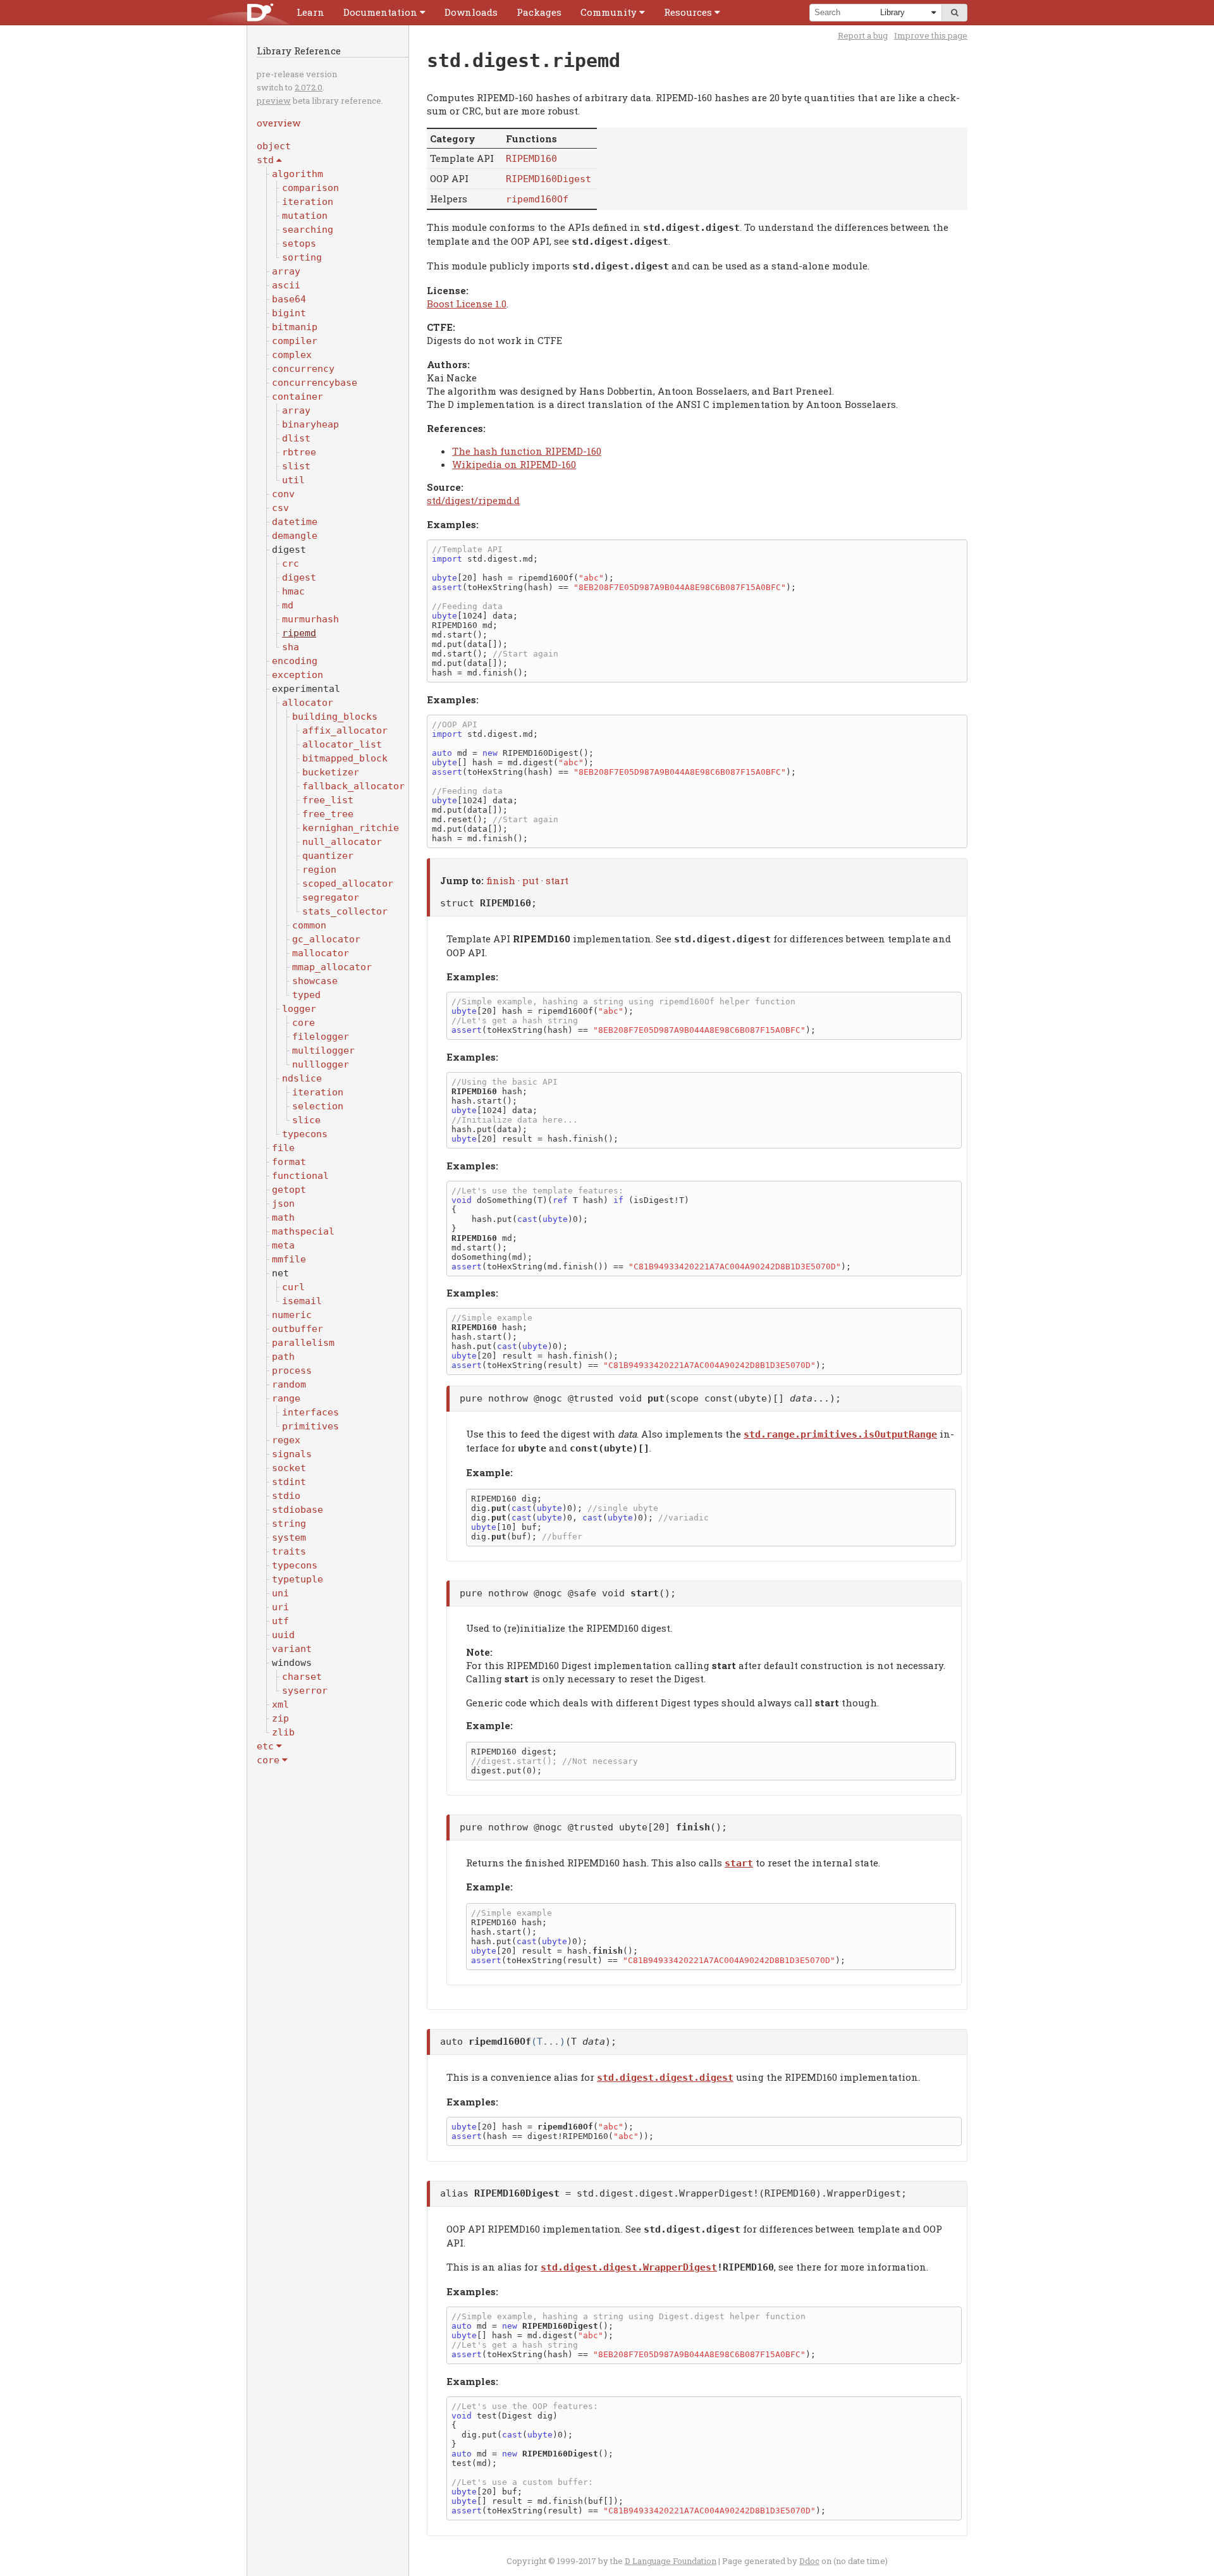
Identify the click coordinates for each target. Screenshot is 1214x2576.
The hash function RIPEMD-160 (527, 451)
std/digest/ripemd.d (473, 500)
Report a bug (863, 35)
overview (279, 123)
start (557, 880)
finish (501, 880)
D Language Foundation (671, 2561)
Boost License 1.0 (467, 304)
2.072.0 (309, 87)
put (530, 880)
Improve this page (931, 35)
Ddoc (809, 2561)
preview (274, 101)
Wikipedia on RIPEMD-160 (514, 464)
